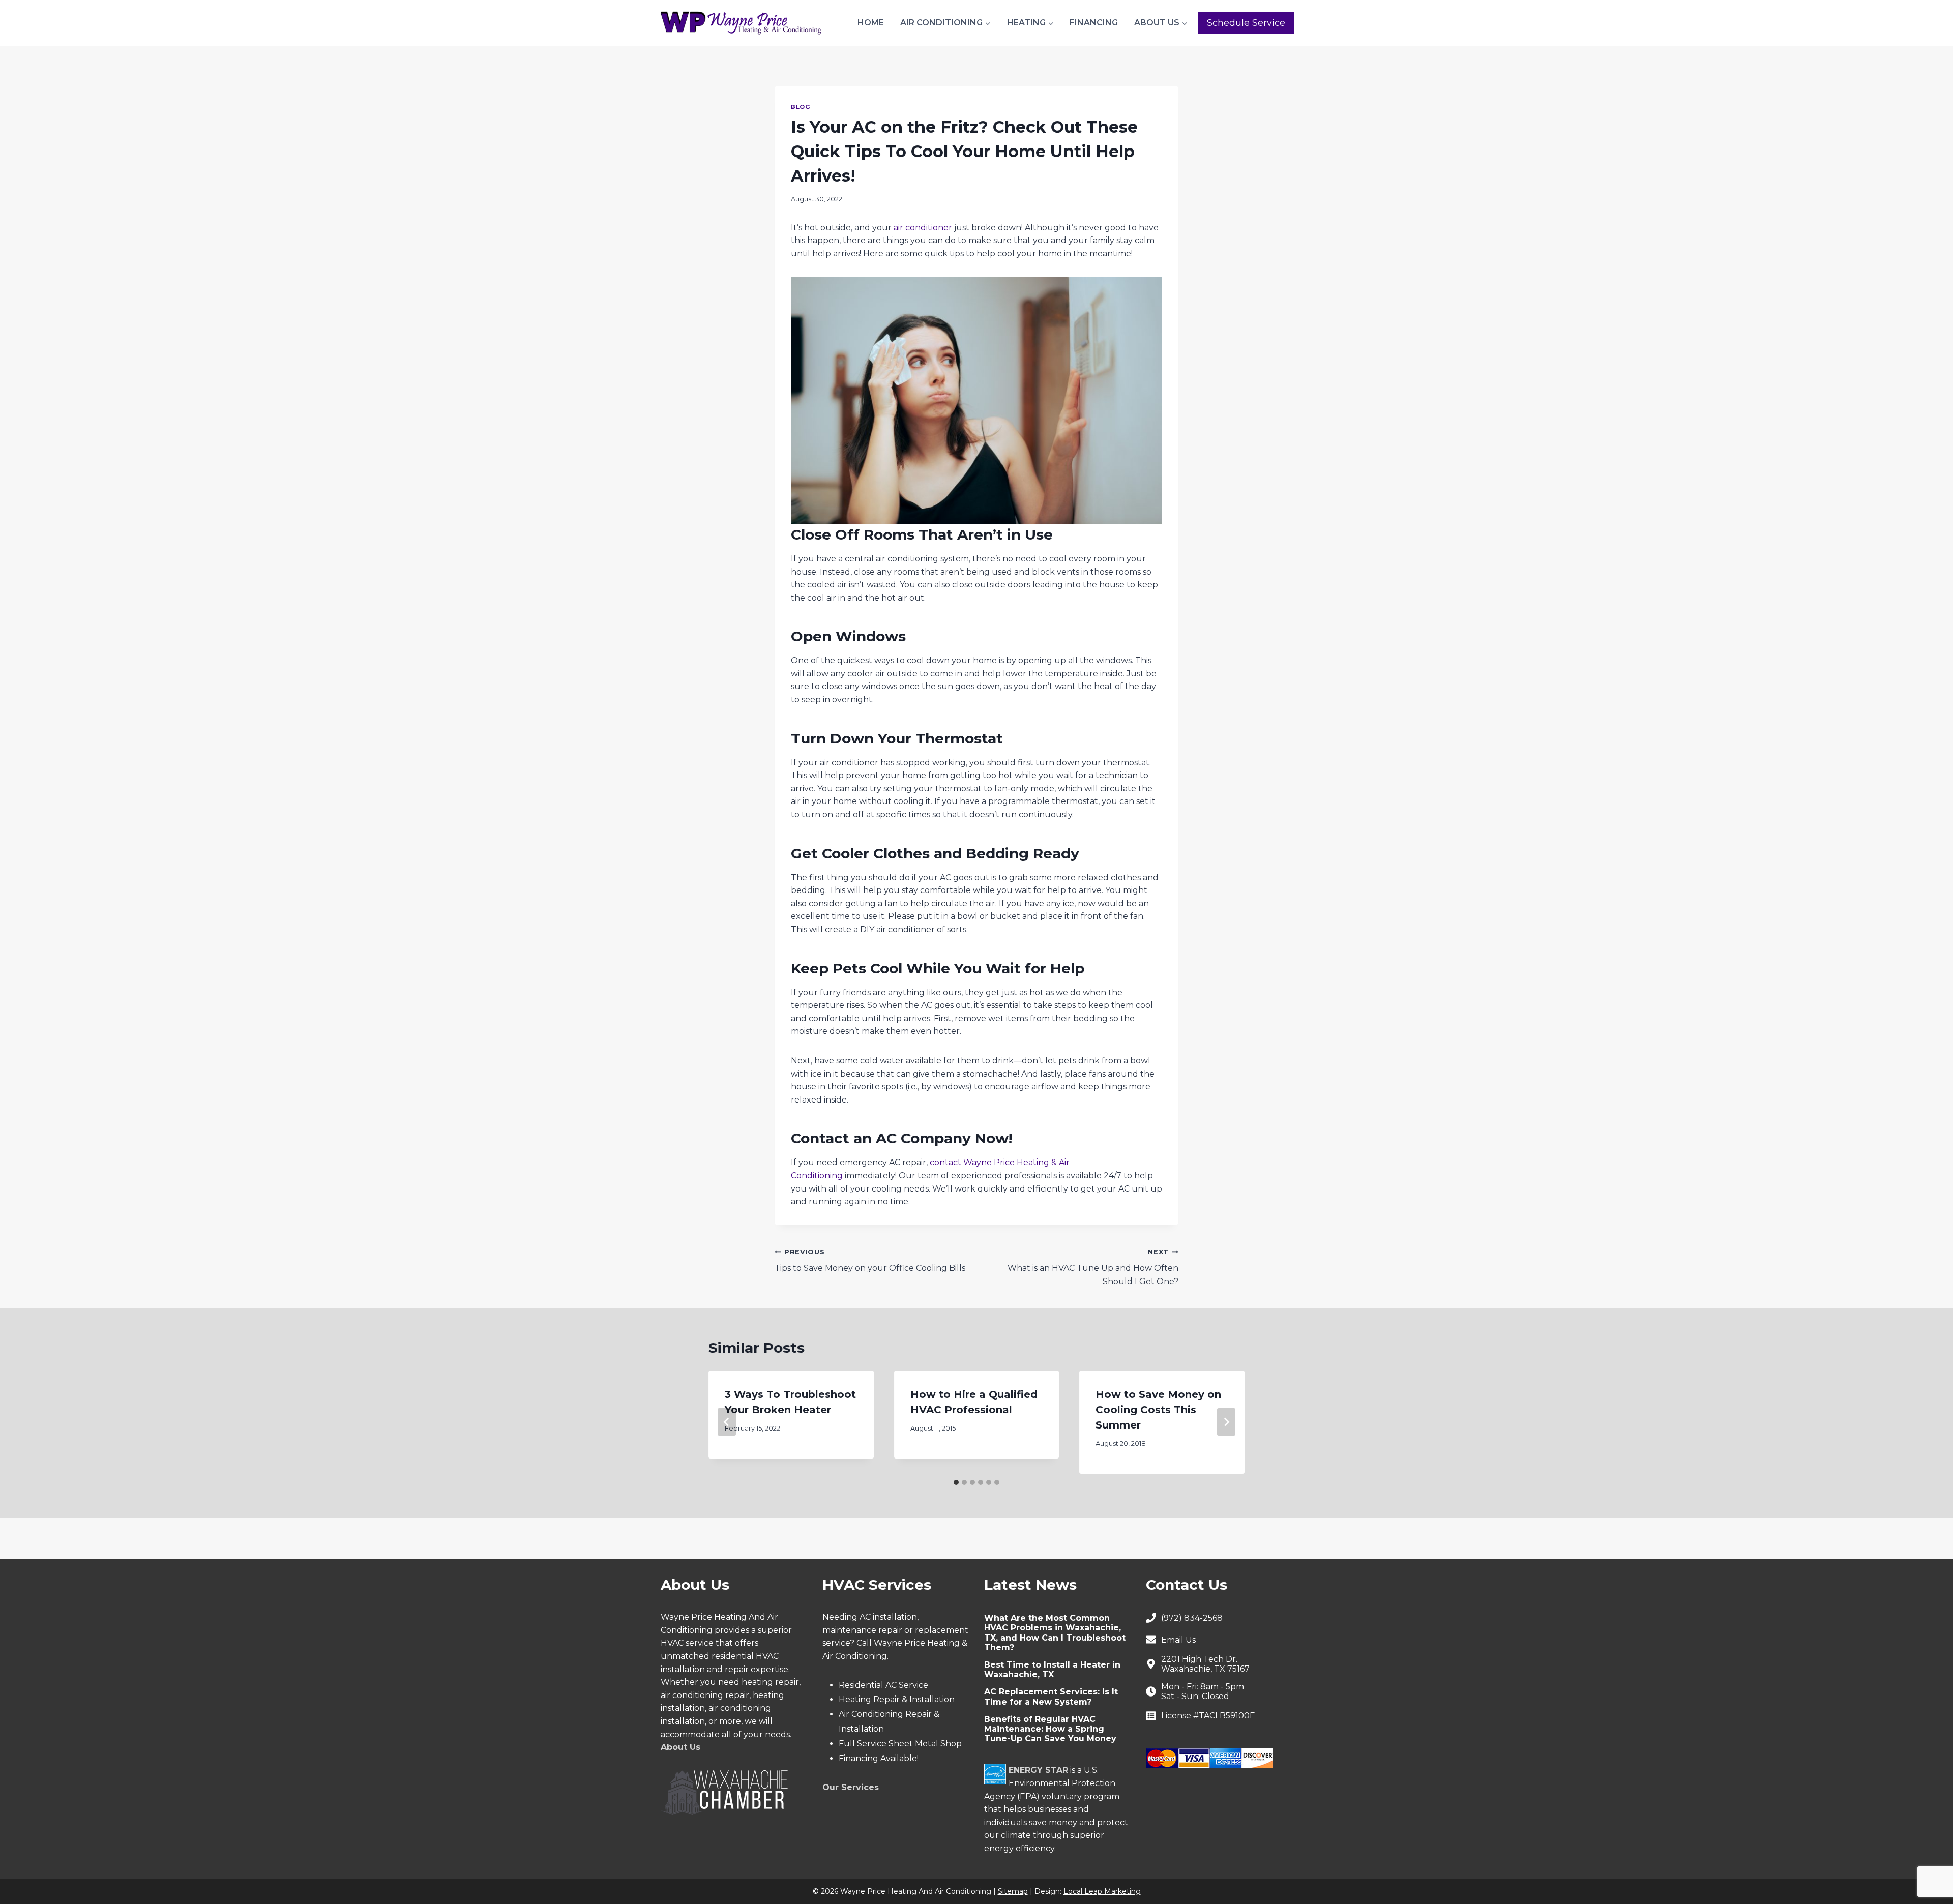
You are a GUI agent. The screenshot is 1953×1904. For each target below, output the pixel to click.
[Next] (1226, 1422)
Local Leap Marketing (1102, 1891)
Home (871, 23)
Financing (1094, 23)
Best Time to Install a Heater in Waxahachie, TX (1052, 1670)
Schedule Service (1246, 23)
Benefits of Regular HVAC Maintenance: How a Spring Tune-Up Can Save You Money (1050, 1729)
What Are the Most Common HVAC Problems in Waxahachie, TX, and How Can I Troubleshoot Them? (1055, 1633)
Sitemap (1013, 1891)
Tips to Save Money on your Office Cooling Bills (870, 1261)
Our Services (851, 1787)
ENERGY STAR (1038, 1770)
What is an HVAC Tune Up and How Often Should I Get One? (1093, 1267)
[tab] (956, 1482)
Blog (801, 107)
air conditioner (923, 228)
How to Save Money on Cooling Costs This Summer (1158, 1410)
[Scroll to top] (1928, 1864)
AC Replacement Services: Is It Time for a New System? (1051, 1697)
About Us (680, 1747)
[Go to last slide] (727, 1422)
